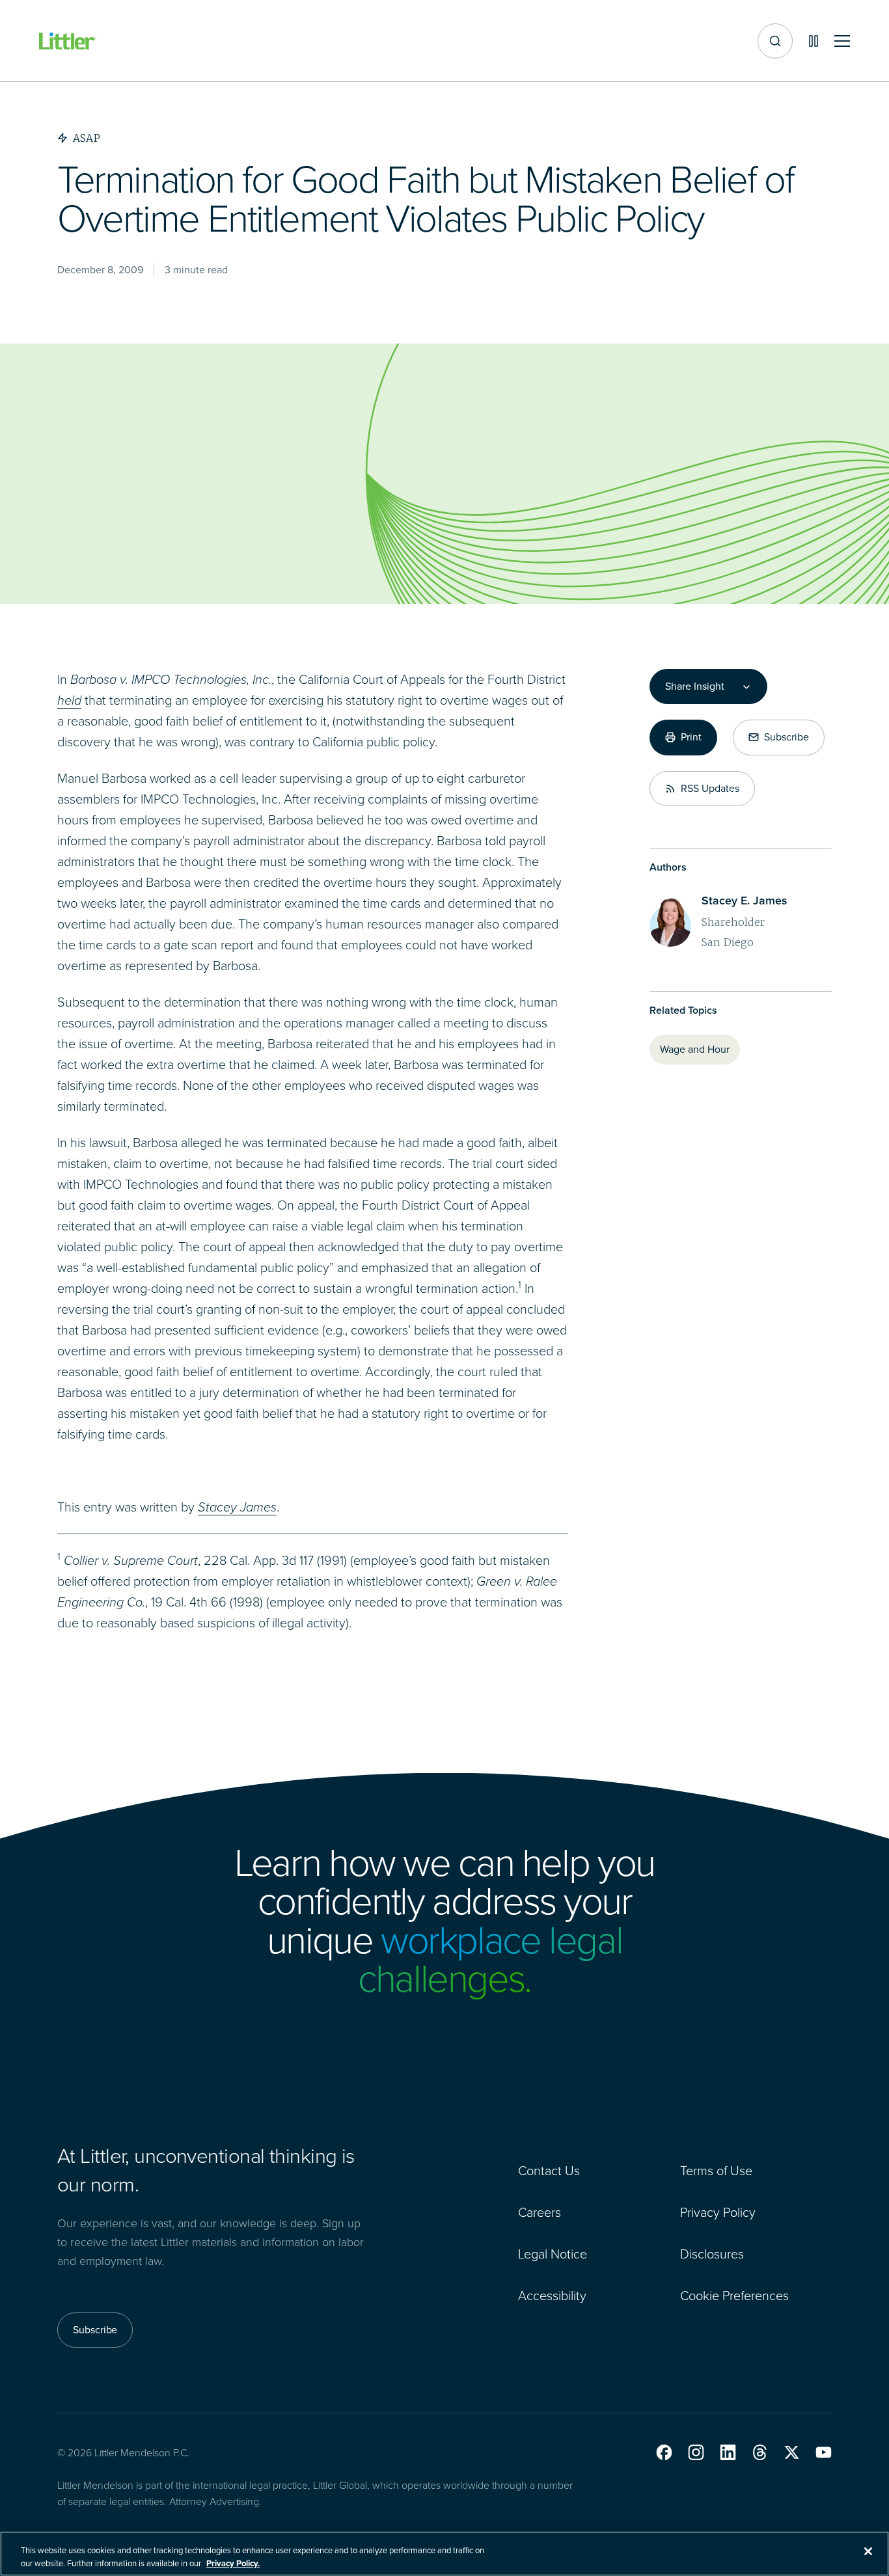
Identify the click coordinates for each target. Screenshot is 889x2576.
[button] (664, 2452)
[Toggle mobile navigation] (842, 41)
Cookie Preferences (734, 2296)
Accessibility (552, 2296)
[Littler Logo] (68, 41)
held (69, 700)
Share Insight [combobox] (694, 686)
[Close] (868, 2551)
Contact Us (549, 2171)
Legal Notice (553, 2254)
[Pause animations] (814, 41)
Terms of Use (716, 2171)
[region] (444, 2554)
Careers (540, 2212)
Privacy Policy (718, 2212)
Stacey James (237, 1507)
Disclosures (712, 2254)
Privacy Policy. (233, 2563)
